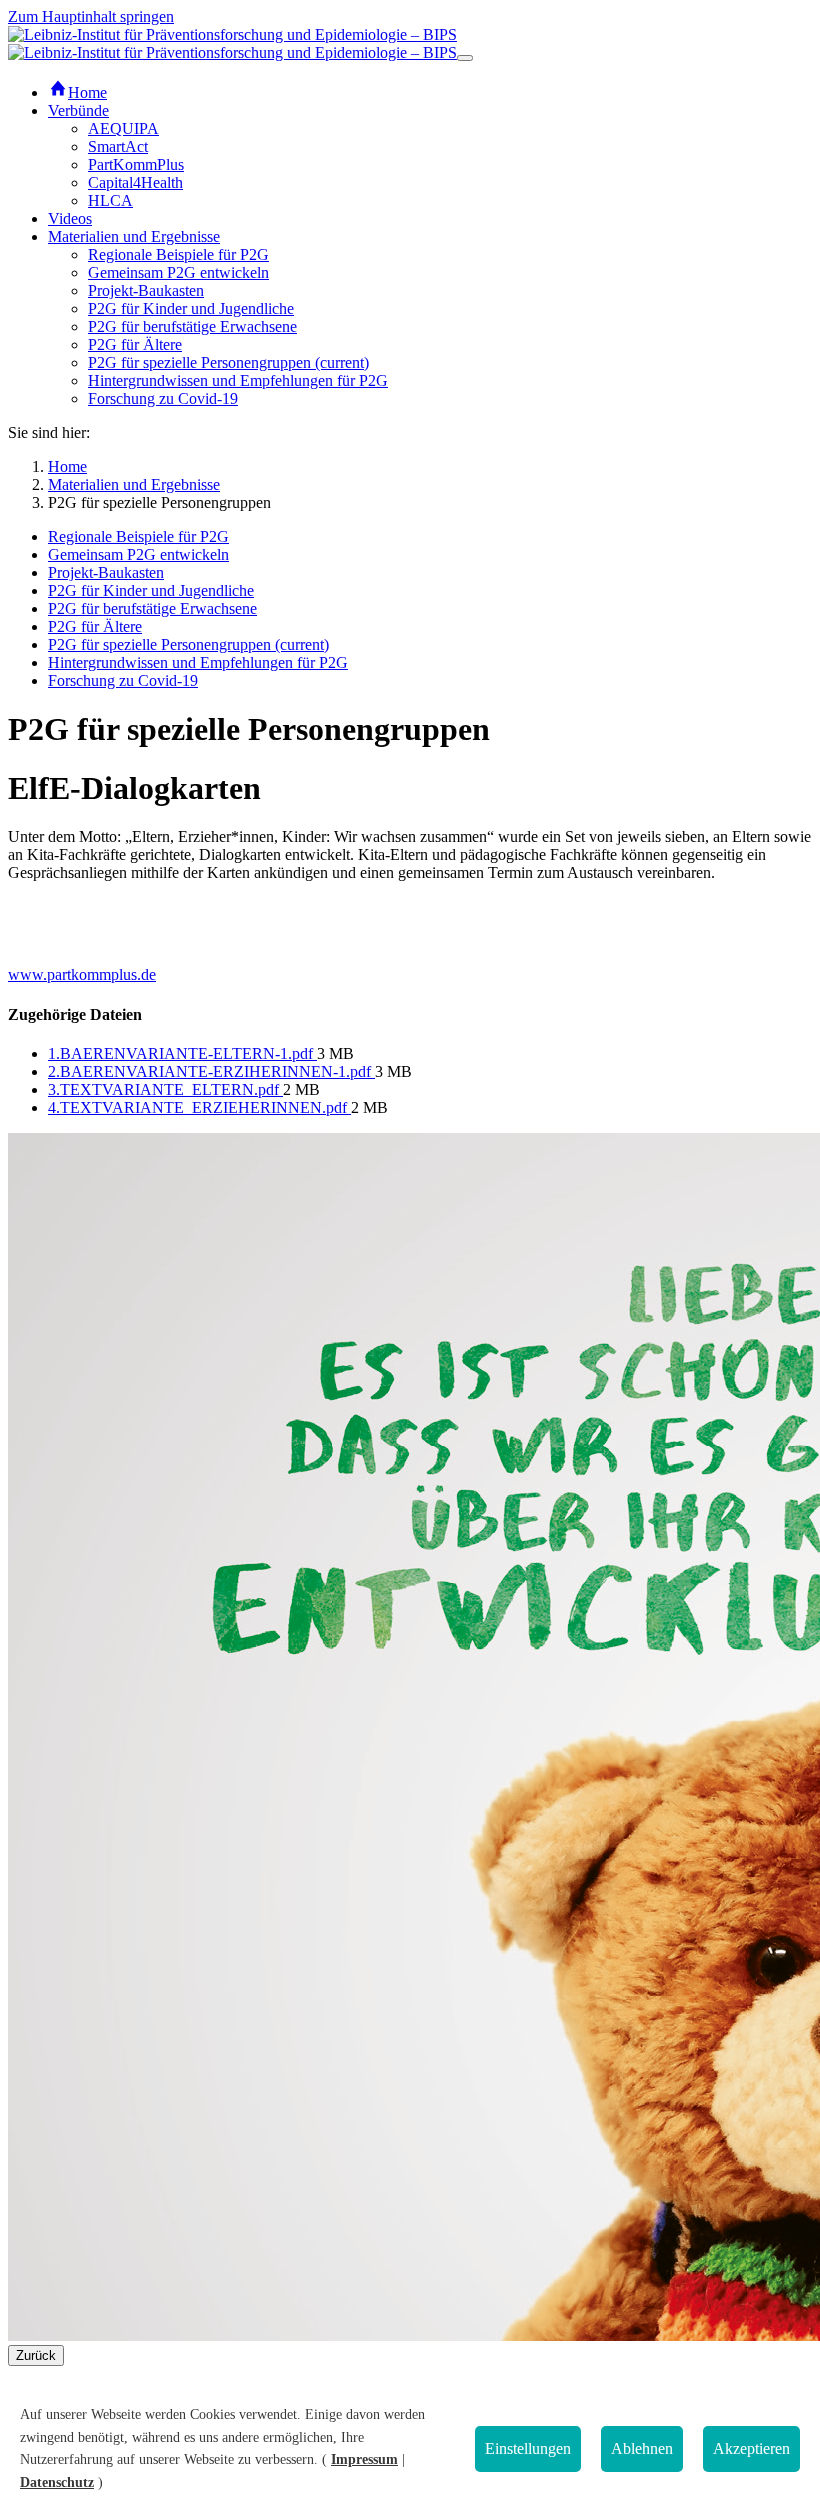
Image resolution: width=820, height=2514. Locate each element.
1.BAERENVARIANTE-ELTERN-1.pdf (182, 1053)
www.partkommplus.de (82, 974)
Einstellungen (528, 2448)
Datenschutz (57, 2482)
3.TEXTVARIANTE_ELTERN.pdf (165, 1089)
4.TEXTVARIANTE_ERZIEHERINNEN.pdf (199, 1107)
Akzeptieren (751, 2448)
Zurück (36, 2355)
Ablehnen (642, 2448)
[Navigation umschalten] (465, 58)
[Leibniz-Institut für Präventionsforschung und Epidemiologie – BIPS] (232, 43)
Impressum (364, 2459)
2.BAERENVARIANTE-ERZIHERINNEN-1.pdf (211, 1071)
